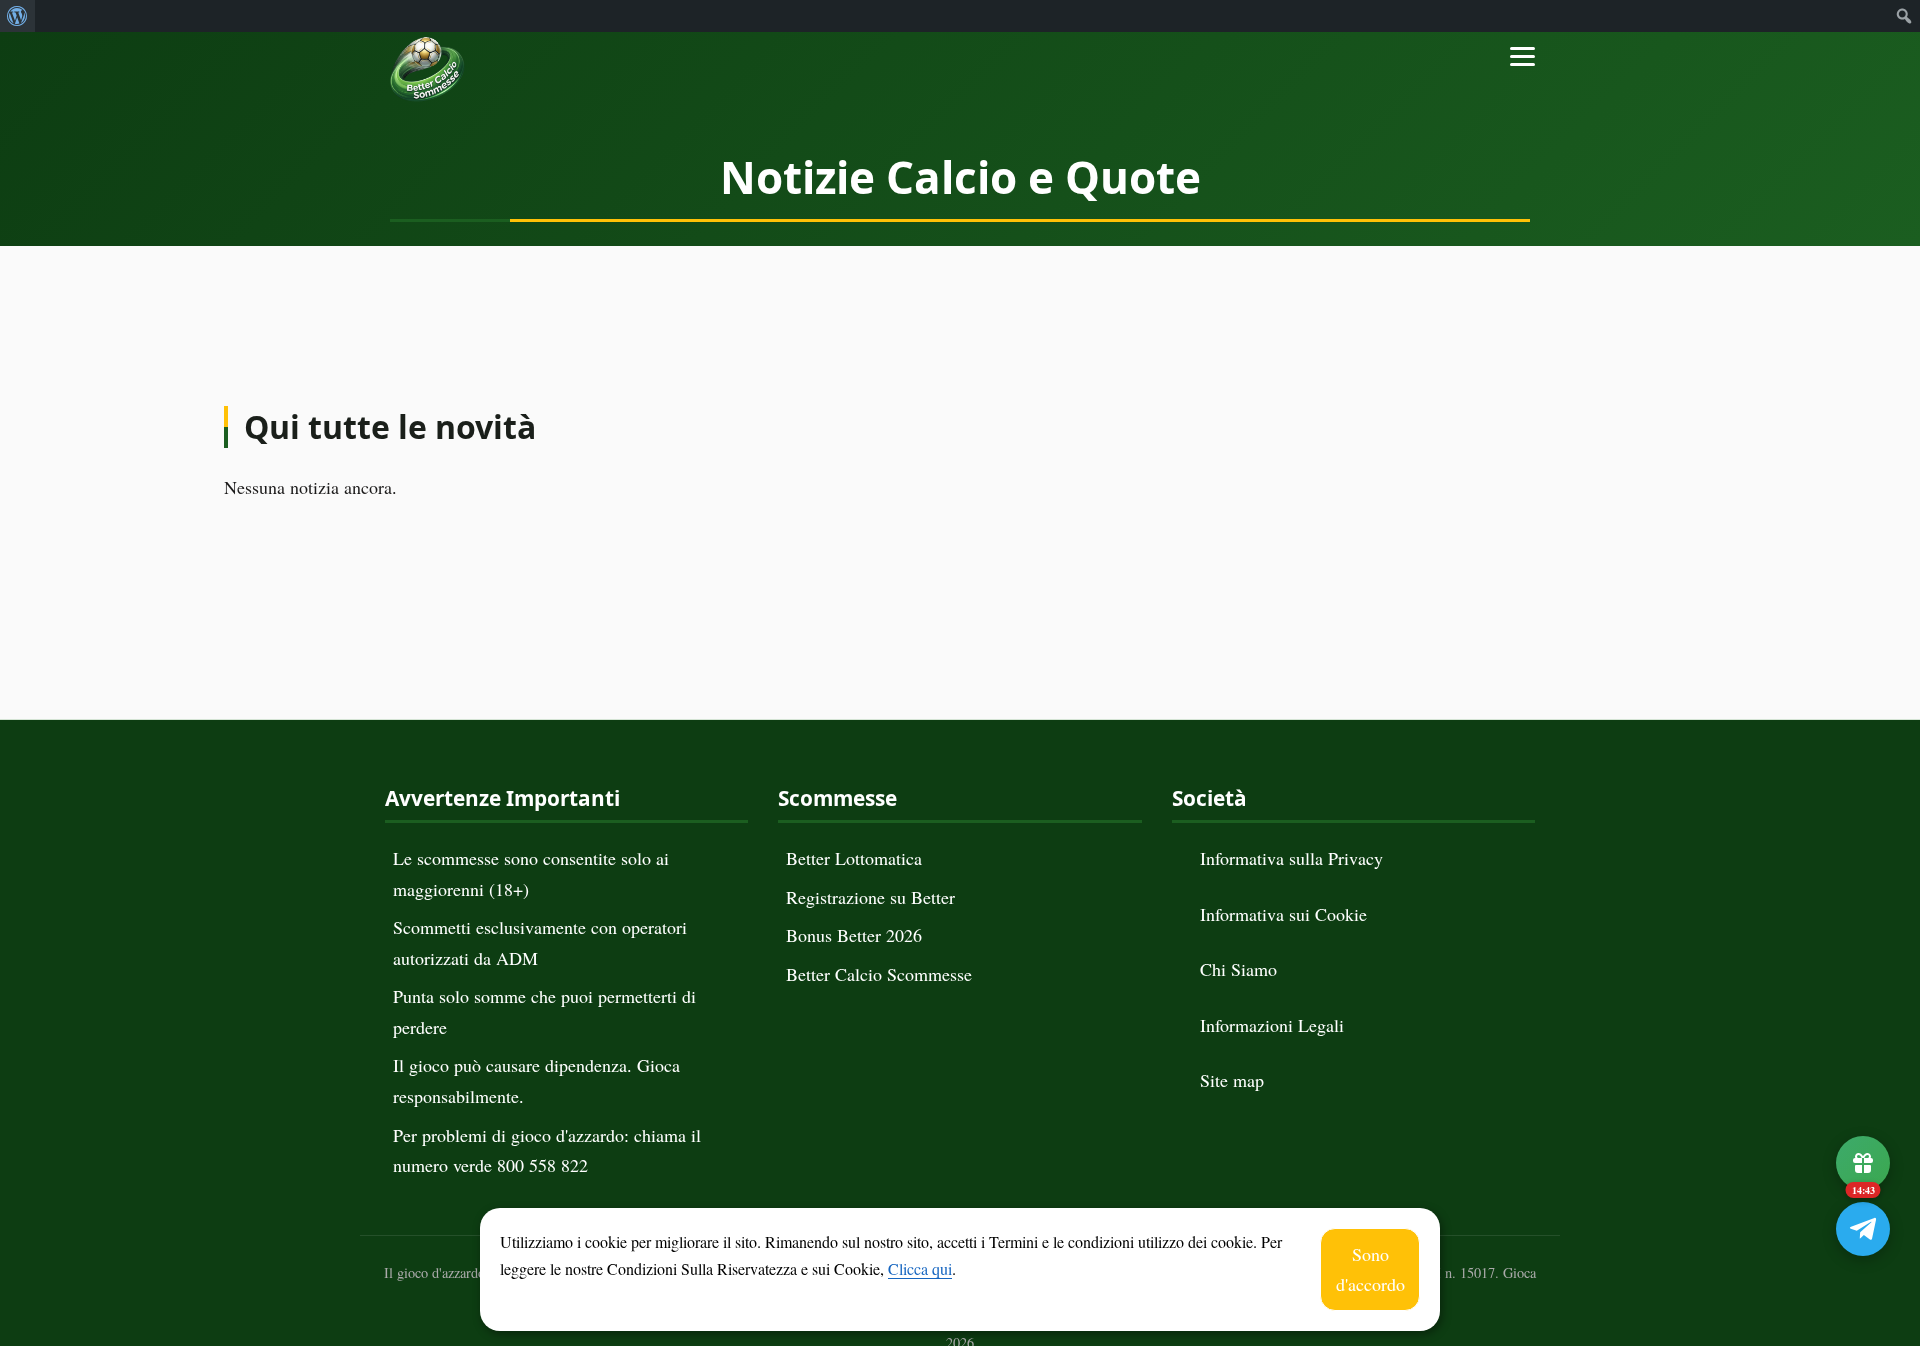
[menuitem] (17, 16)
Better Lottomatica (854, 858)
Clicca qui (920, 1268)
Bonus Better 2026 (854, 935)
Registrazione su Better (870, 897)
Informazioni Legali (1272, 1025)
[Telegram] (1863, 1229)
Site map (1232, 1080)
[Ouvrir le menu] (1515, 42)
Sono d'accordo (1370, 1269)
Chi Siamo (1238, 969)
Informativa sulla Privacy (1291, 858)
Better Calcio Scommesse (879, 974)
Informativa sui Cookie (1283, 914)
